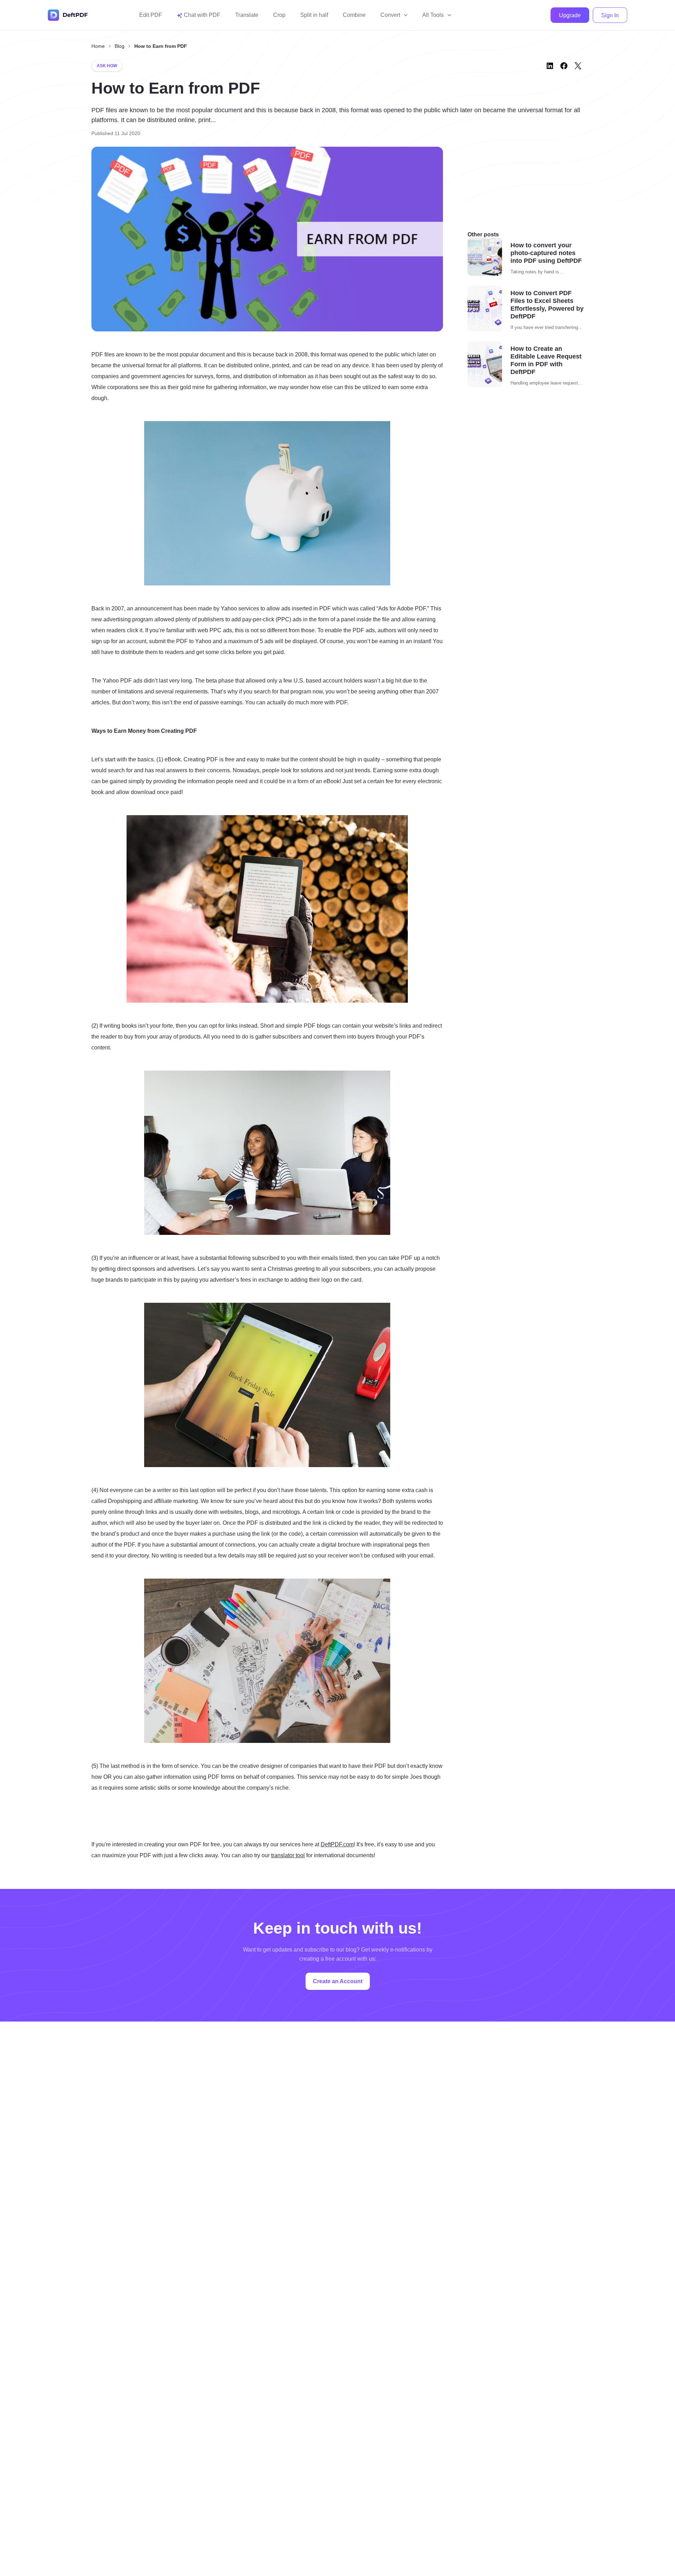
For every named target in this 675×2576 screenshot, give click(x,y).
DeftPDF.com (337, 1844)
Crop (279, 15)
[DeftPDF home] (68, 15)
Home (98, 46)
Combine (354, 15)
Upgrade (570, 15)
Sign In (610, 15)
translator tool (288, 1855)
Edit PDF (151, 15)
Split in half (314, 15)
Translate (247, 15)
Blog (120, 46)
